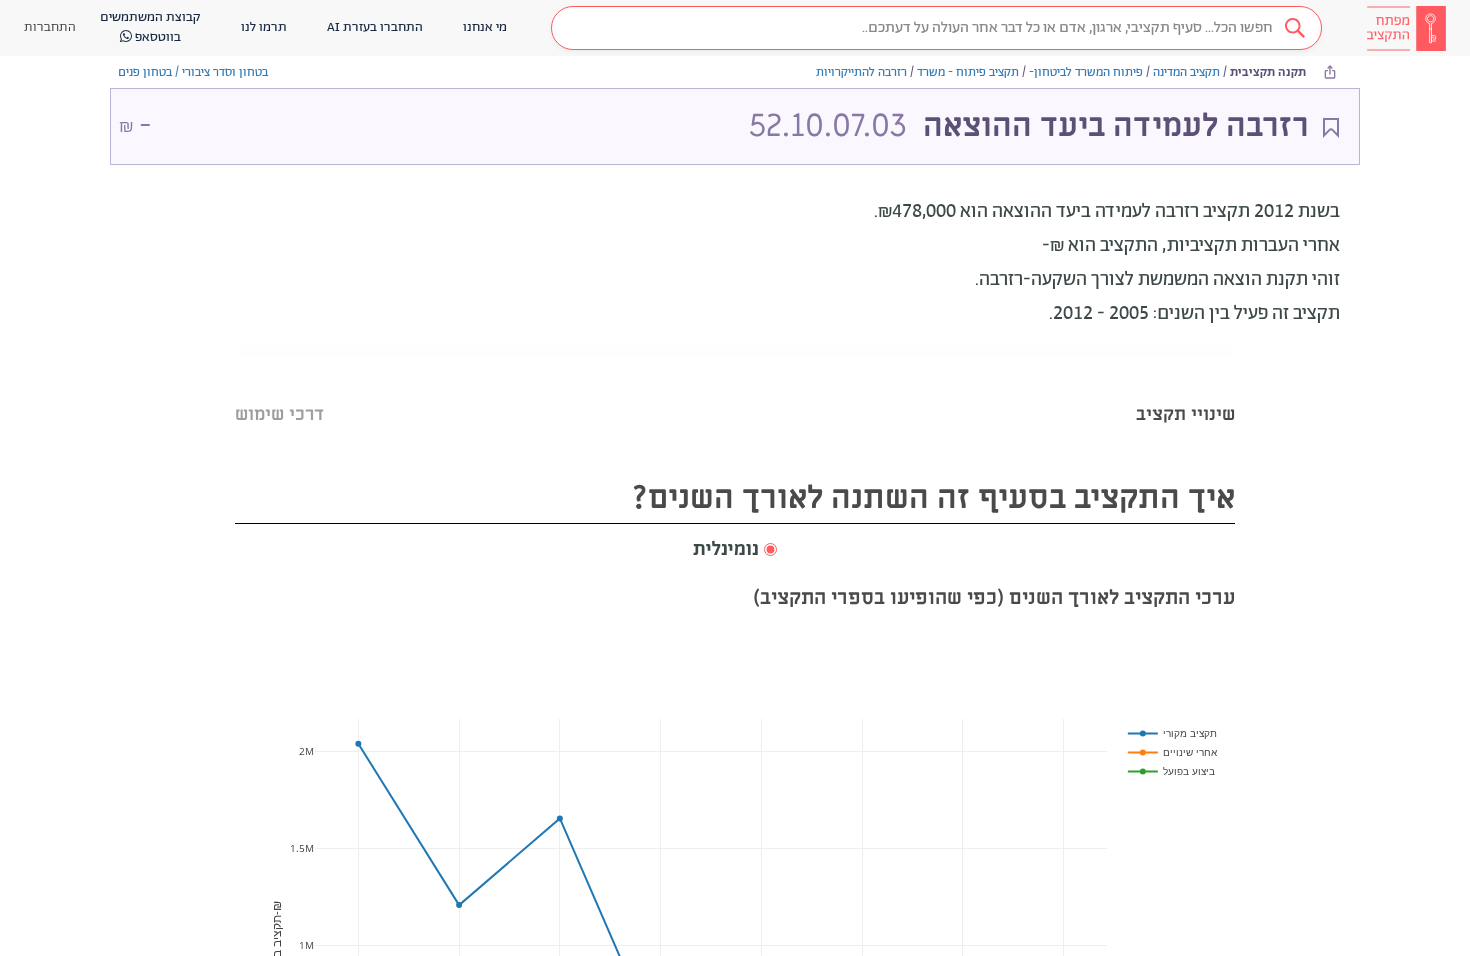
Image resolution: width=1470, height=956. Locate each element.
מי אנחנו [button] (485, 27)
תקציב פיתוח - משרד (968, 72)
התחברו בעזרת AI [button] (375, 27)
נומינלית (726, 550)
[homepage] (1406, 28)
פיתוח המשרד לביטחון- (1086, 72)
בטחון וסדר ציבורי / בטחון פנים (193, 72)
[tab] (1185, 389)
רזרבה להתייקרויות (861, 72)
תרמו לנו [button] (264, 27)
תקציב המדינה (1186, 72)
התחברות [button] (50, 27)
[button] (936, 28)
